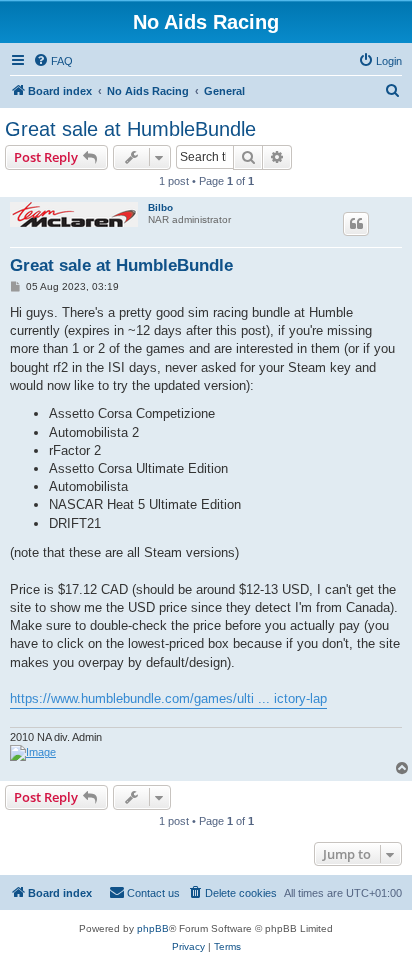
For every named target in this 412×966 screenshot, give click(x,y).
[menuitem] (53, 61)
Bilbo (160, 207)
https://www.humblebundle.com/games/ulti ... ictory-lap (168, 698)
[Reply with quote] (356, 224)
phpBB (153, 928)
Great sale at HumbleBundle (130, 129)
